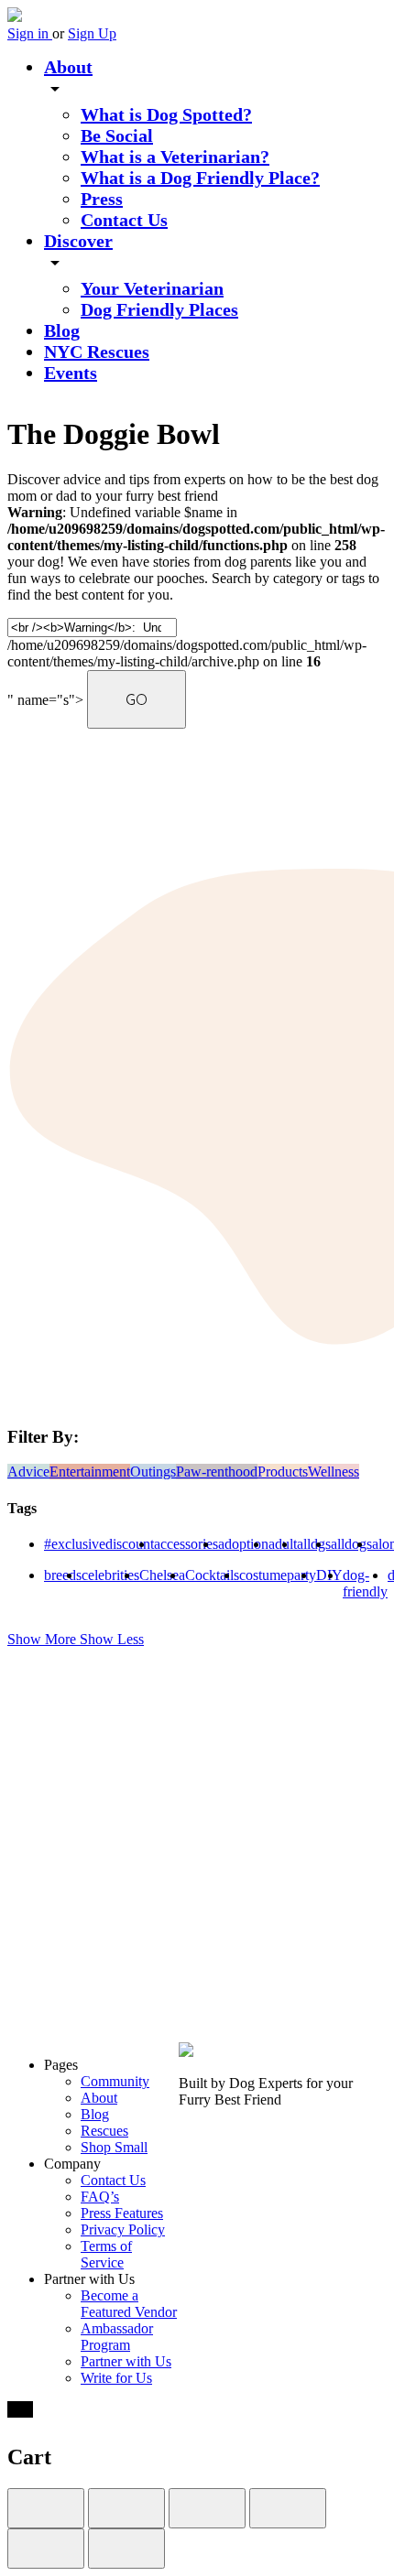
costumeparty (278, 1575)
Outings (153, 1472)
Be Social (117, 135)
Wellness (334, 1472)
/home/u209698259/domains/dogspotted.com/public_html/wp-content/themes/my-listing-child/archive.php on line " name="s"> (187, 663)
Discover (78, 241)
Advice (28, 1472)
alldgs (314, 1544)
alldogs (351, 1544)
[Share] (126, 2508)
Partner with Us (126, 2361)
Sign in (30, 33)
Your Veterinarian (152, 288)
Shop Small (114, 2147)
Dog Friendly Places (159, 309)
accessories (186, 1544)
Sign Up (92, 33)
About (68, 67)
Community (115, 2081)
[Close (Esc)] (46, 2508)
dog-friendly (365, 1583)
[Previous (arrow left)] (46, 2549)
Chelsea (162, 1575)
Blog (62, 330)
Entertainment (90, 1472)
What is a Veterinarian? (175, 157)
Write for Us (116, 2378)
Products (283, 1472)
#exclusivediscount (99, 1544)
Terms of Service (106, 2254)
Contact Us (124, 220)
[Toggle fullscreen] (207, 2508)
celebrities (110, 1575)
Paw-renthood (217, 1472)
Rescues (104, 2131)
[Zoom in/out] (288, 2508)
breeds (63, 1575)
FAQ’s (100, 2197)
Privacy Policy (123, 2230)
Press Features (122, 2213)
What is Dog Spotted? (166, 114)
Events (71, 373)
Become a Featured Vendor (129, 2304)
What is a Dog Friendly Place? (200, 178)
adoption (243, 1544)
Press (102, 199)
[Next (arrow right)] (126, 2549)
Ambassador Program (117, 2337)
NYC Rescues (97, 352)
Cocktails (212, 1575)
